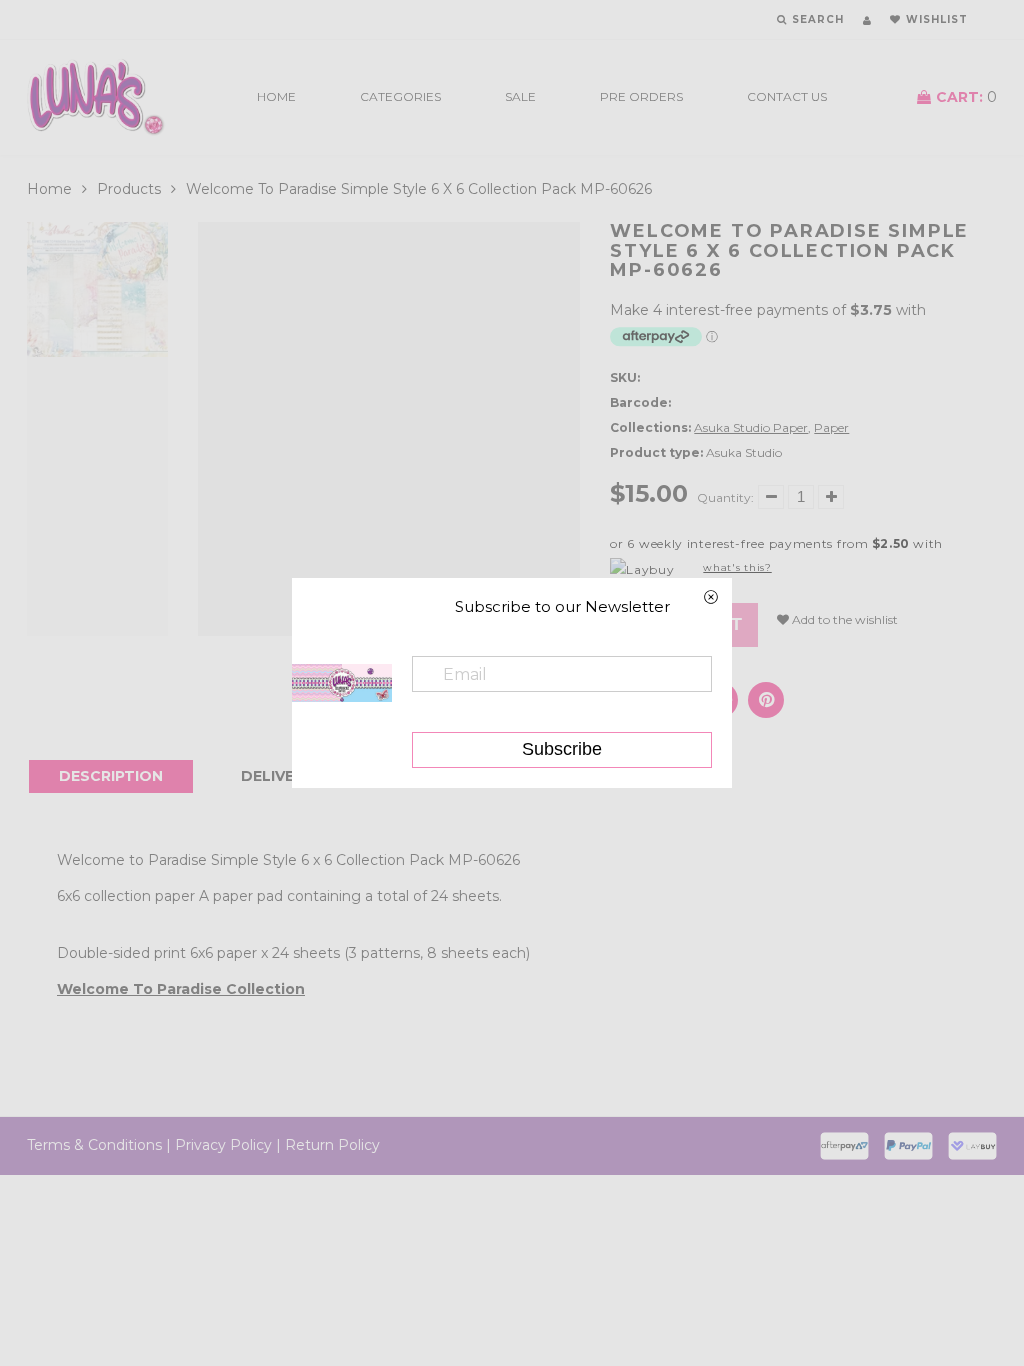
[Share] (766, 700)
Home (276, 96)
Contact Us (787, 96)
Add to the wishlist (843, 619)
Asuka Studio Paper (751, 427)
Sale (520, 96)
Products (129, 189)
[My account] (867, 20)
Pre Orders (641, 96)
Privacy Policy (223, 1145)
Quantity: (725, 497)
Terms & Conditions (94, 1145)
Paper (831, 427)
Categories (400, 96)
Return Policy (332, 1145)
